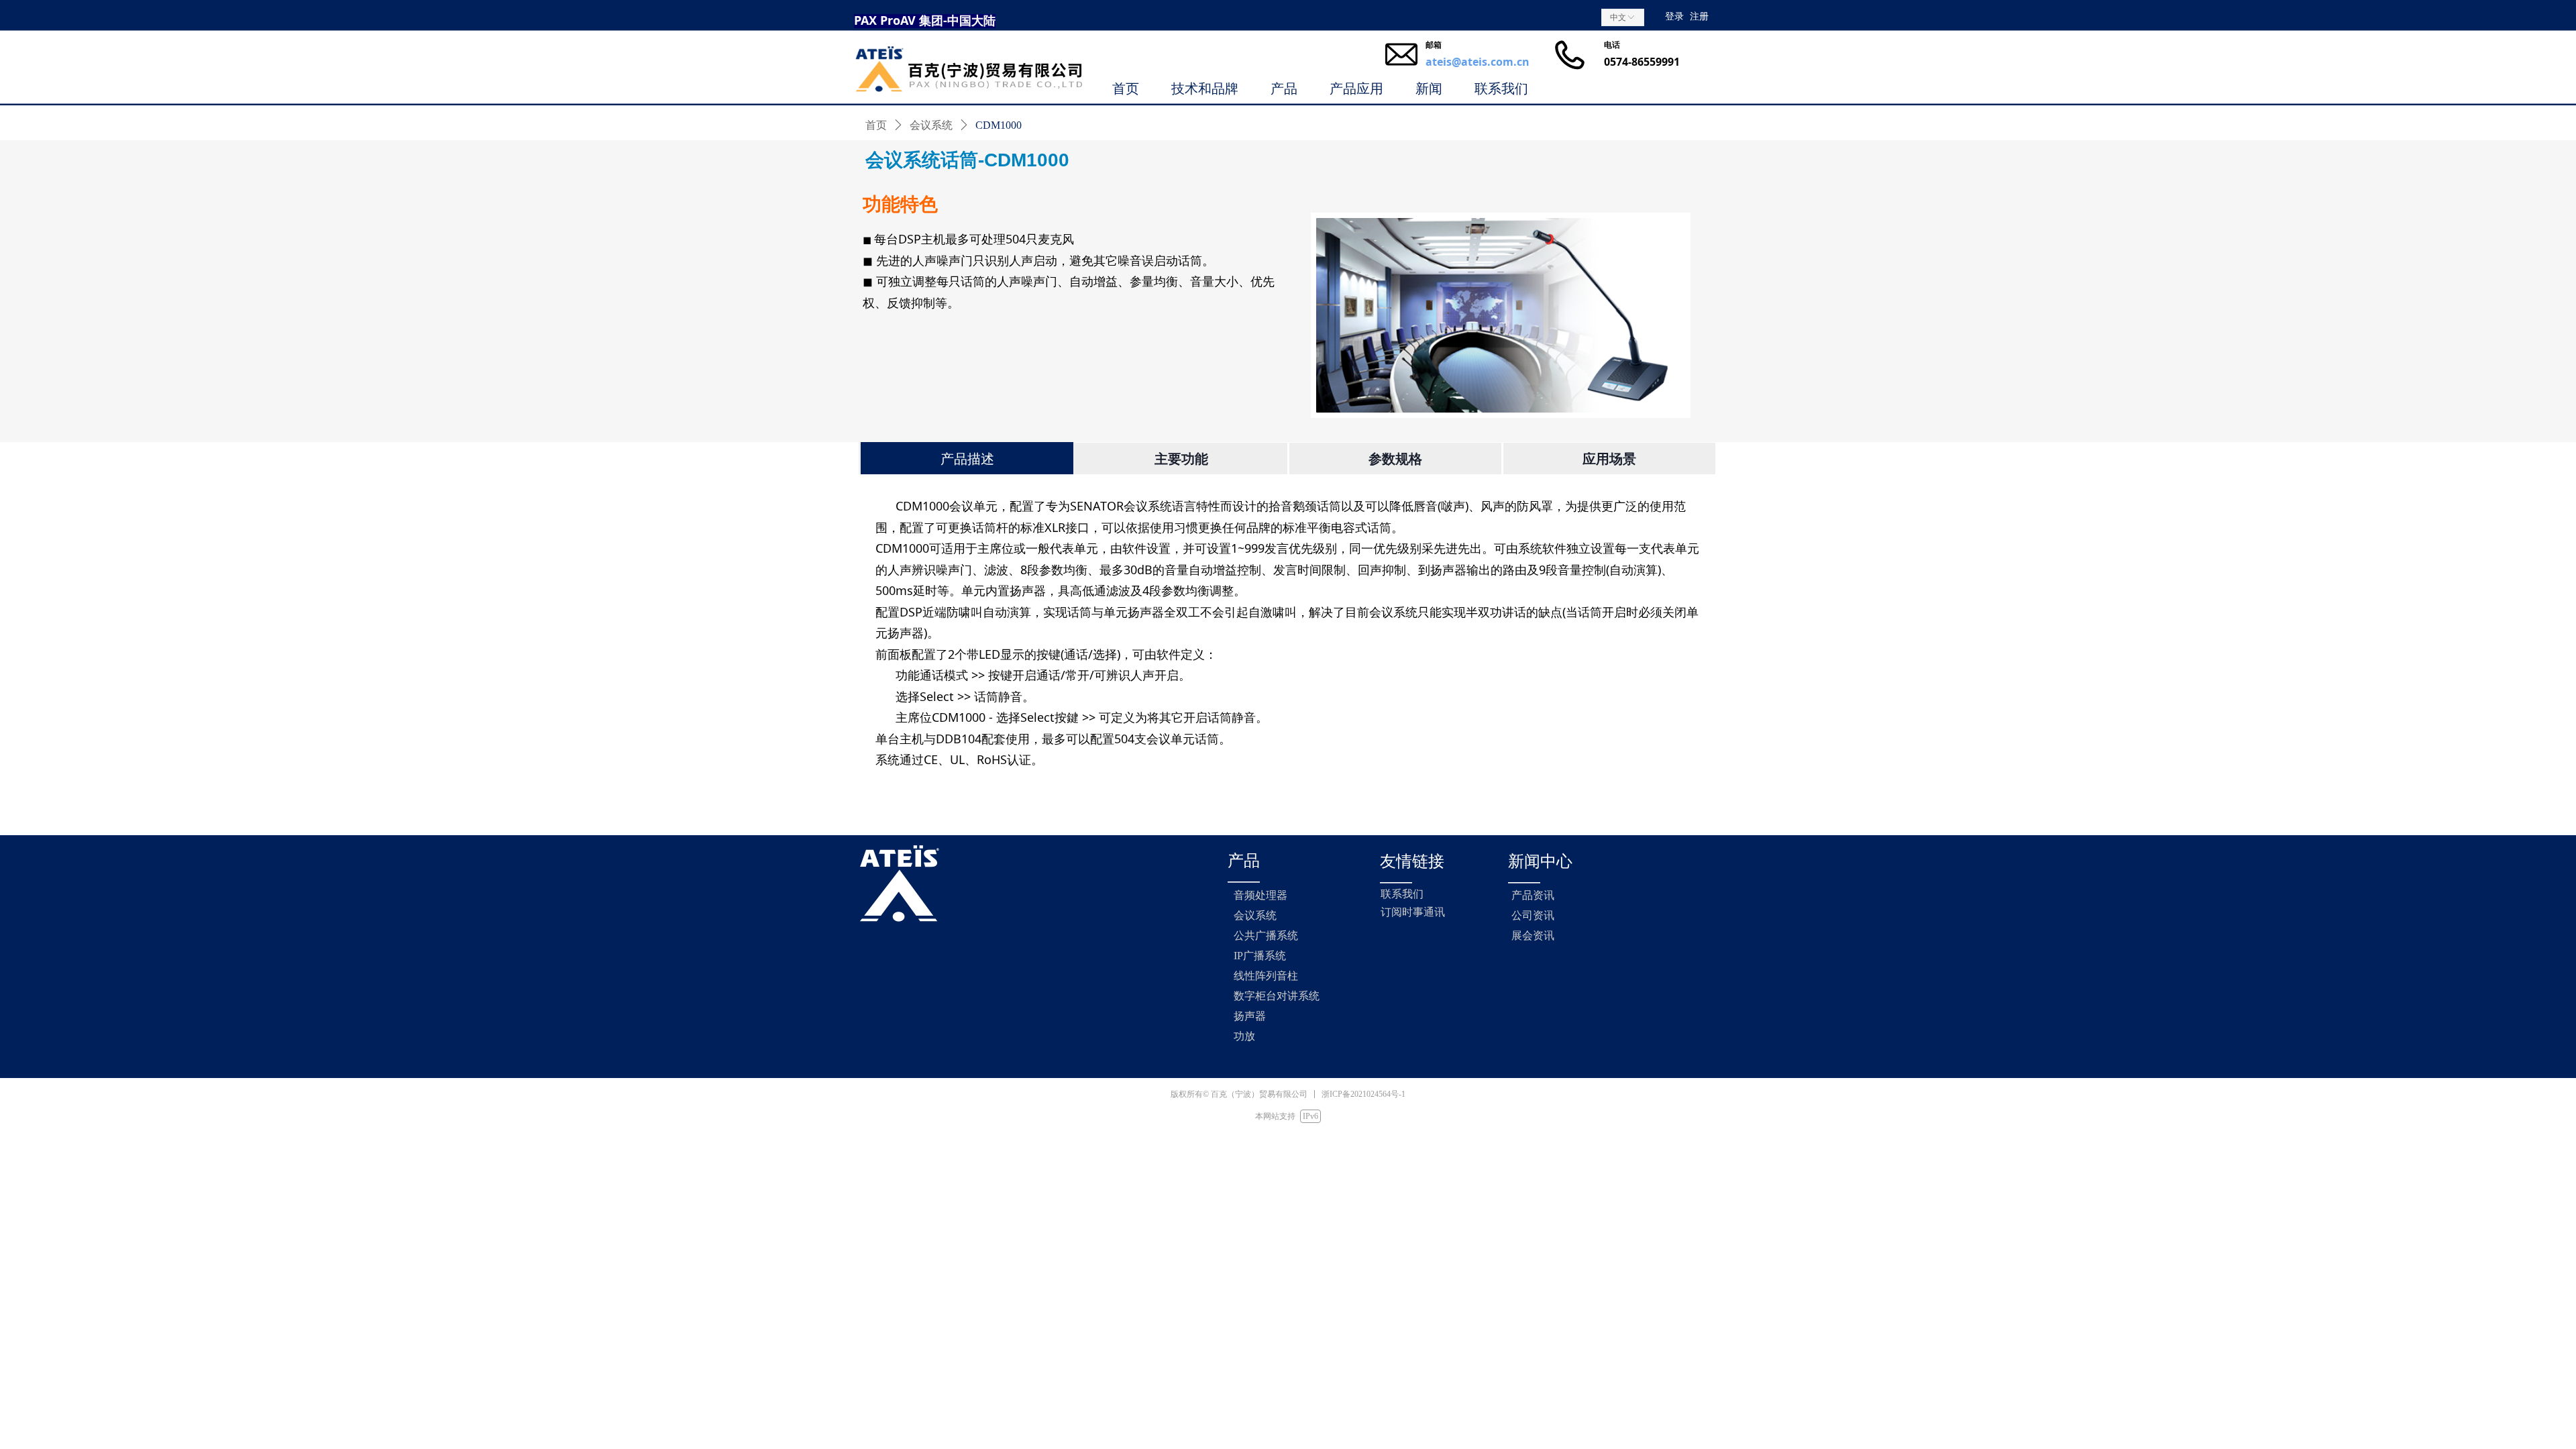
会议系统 (931, 125)
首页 (876, 125)
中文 (1618, 17)
